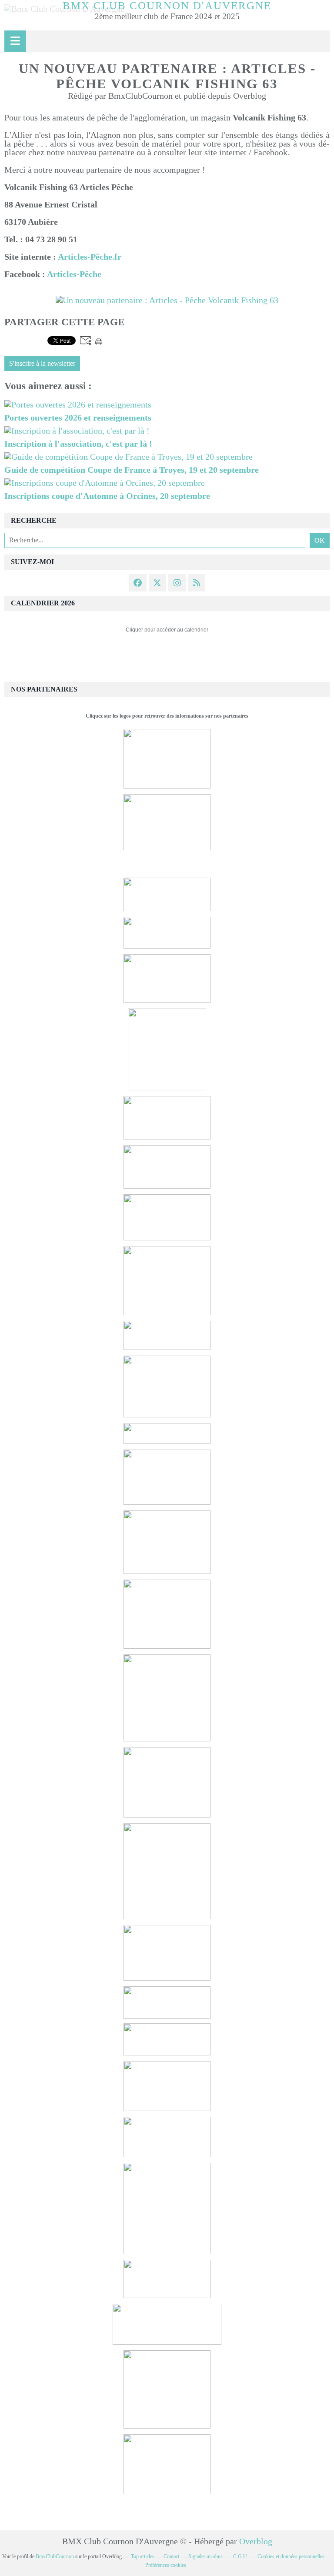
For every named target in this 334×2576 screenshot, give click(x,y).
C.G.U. (241, 2556)
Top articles (143, 2556)
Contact (171, 2556)
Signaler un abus (206, 2556)
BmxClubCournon (55, 2556)
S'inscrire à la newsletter (42, 364)
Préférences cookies (166, 2565)
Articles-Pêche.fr (90, 257)
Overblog (256, 2541)
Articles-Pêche (74, 274)
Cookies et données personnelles (291, 2556)
